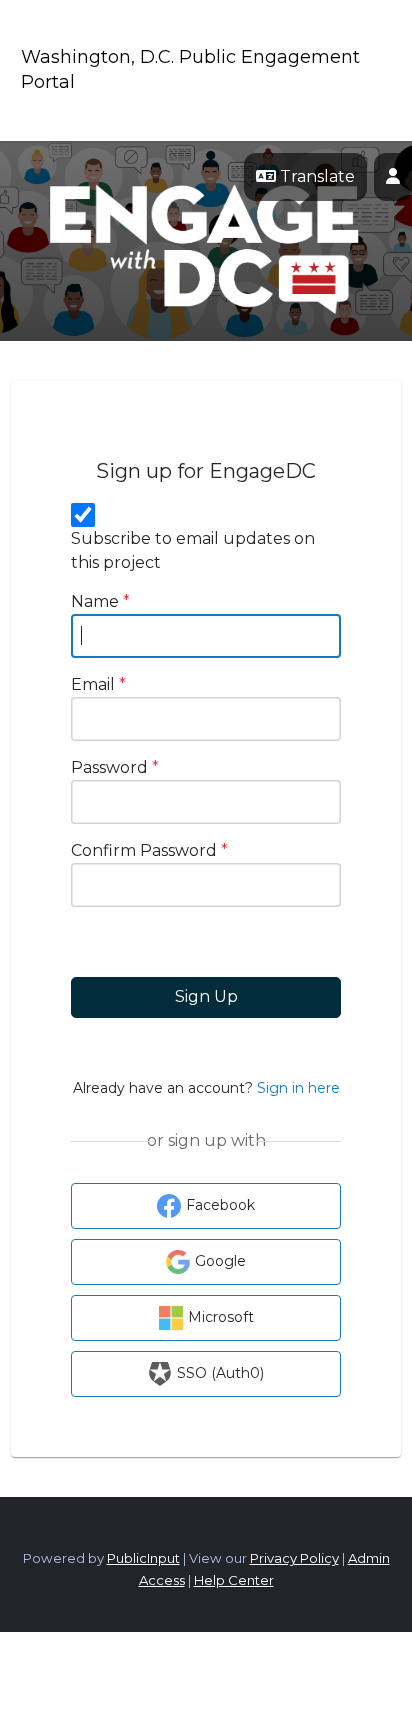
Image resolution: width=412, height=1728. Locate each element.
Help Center (234, 1580)
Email (98, 684)
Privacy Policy (294, 1558)
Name (100, 601)
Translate (315, 176)
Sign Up (206, 996)
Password (115, 767)
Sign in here (298, 1088)
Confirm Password (149, 850)
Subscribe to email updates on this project (193, 550)
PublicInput (143, 1558)
